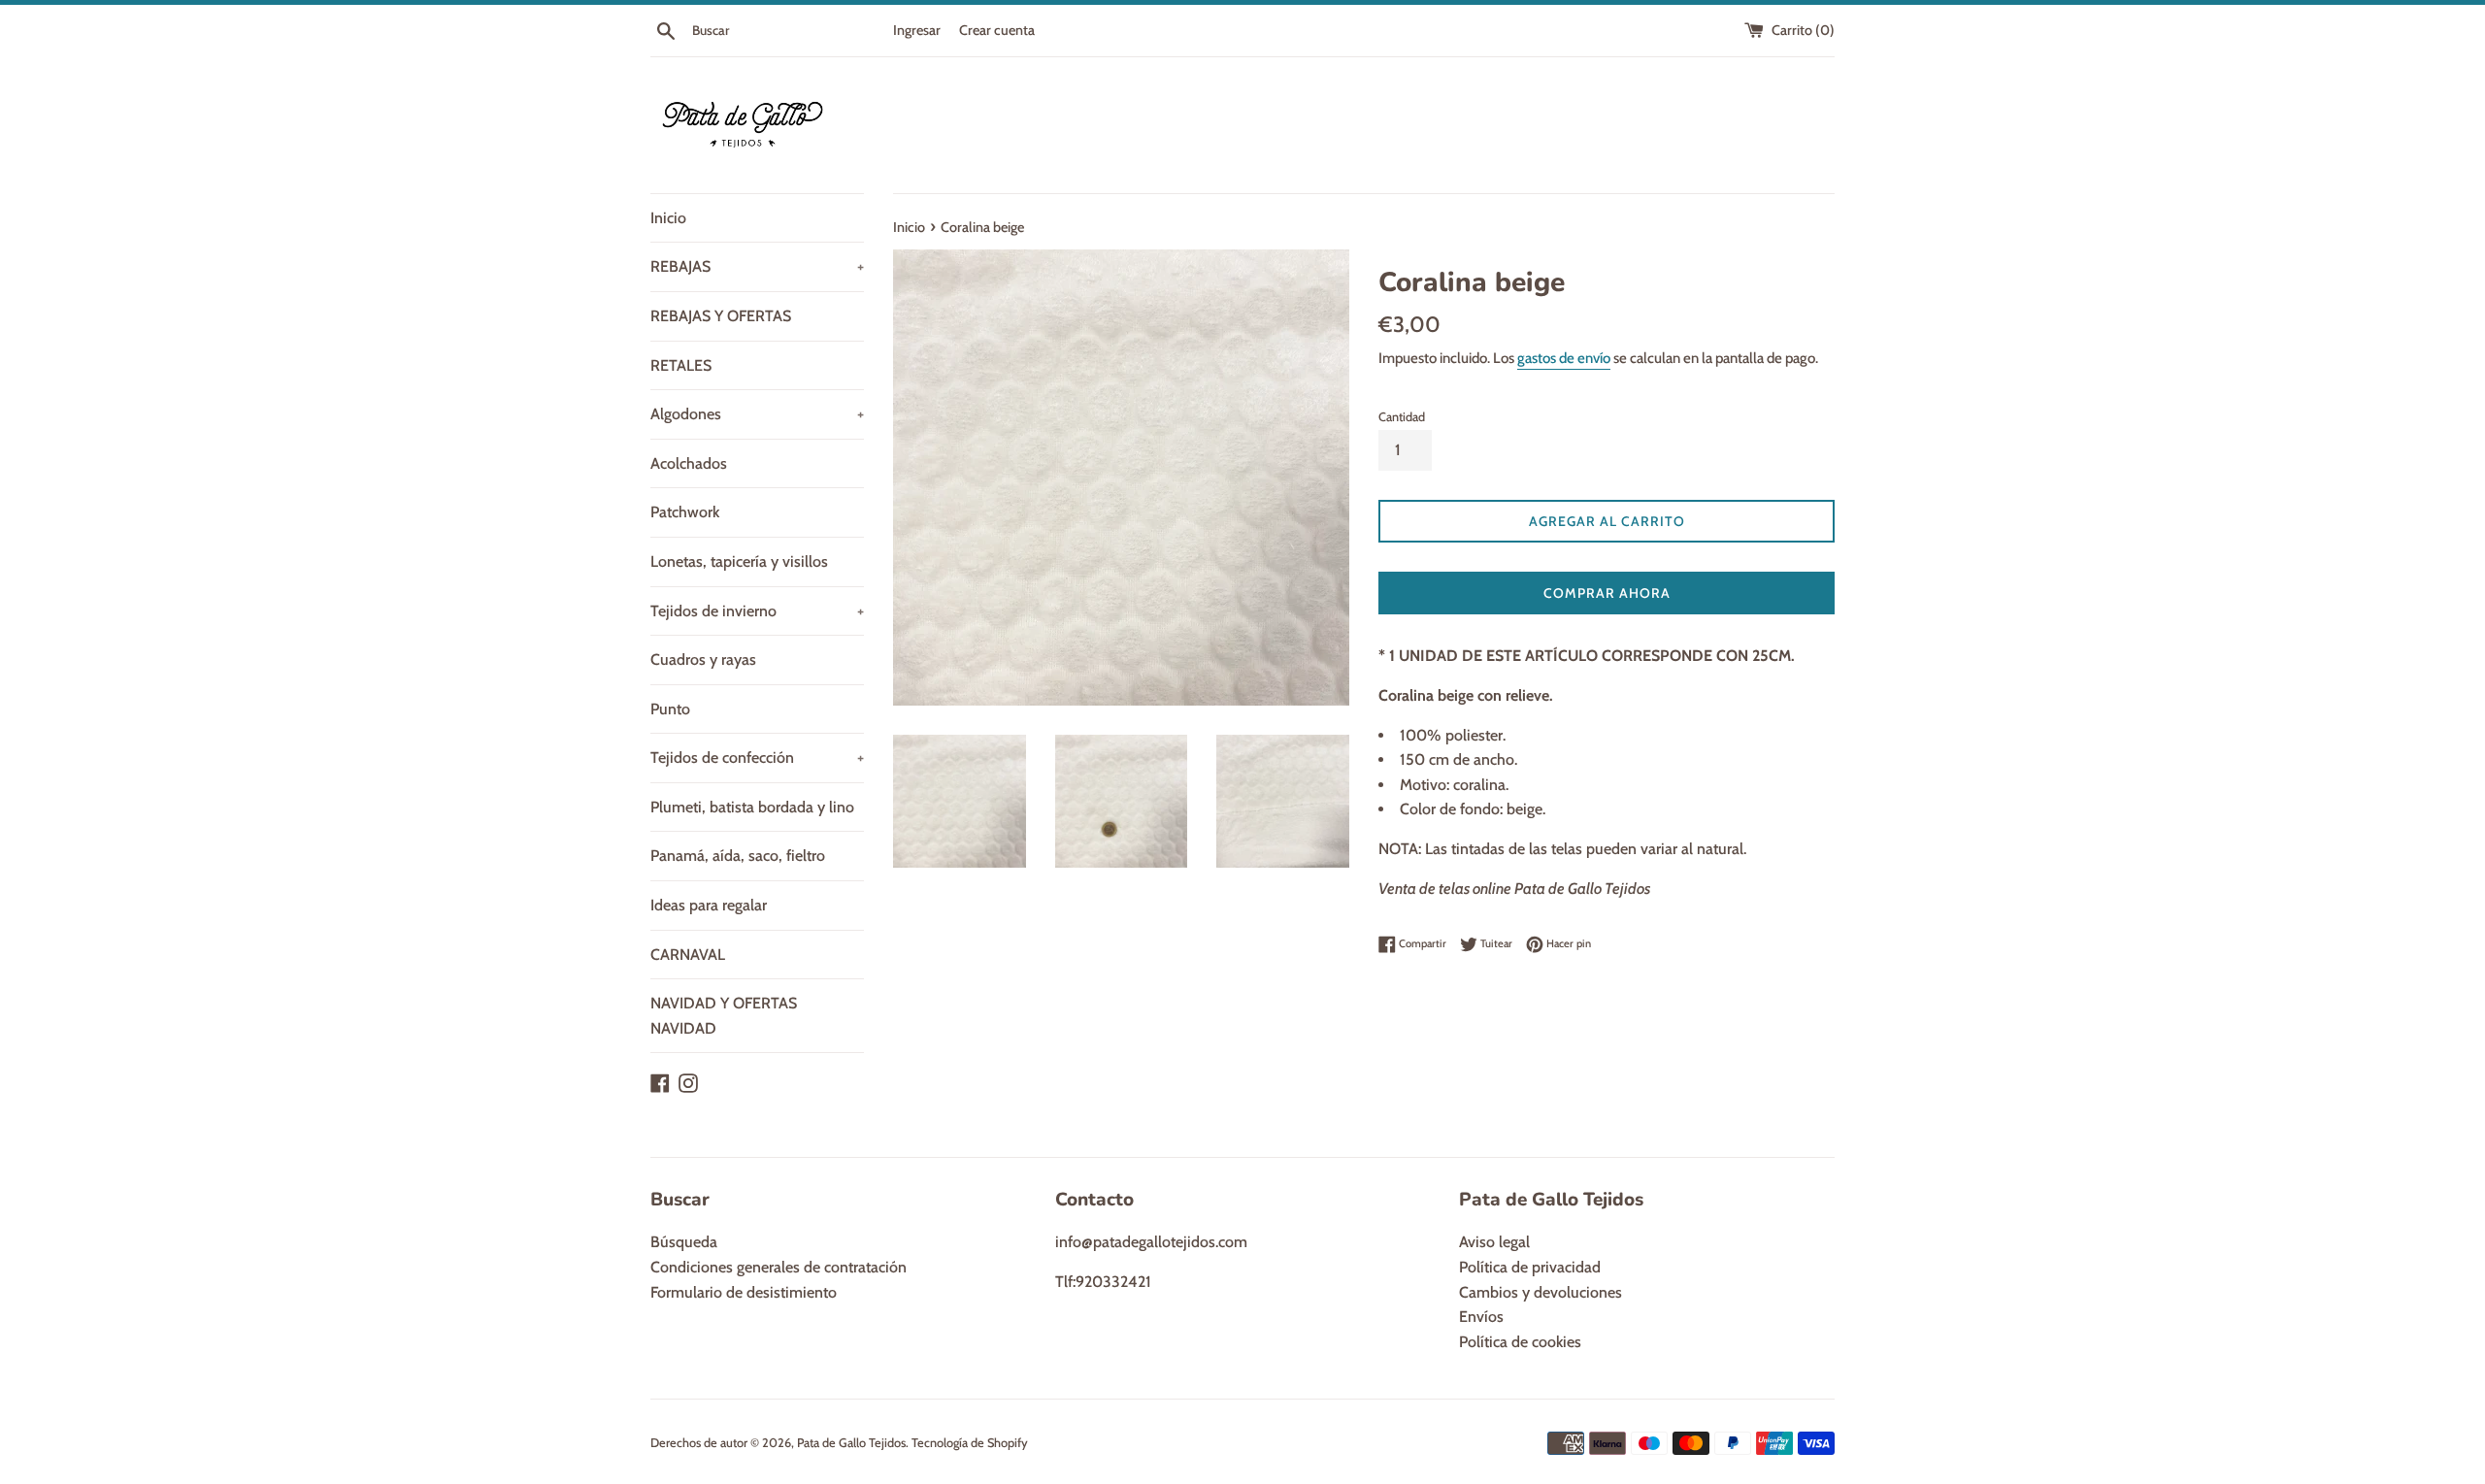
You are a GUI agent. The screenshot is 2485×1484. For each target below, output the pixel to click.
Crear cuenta (997, 30)
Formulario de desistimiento (744, 1292)
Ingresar (917, 30)
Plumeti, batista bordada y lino (752, 807)
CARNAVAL (688, 955)
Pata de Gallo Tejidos (851, 1443)
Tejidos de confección (757, 758)
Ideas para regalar (709, 905)
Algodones (757, 414)
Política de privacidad (1530, 1267)
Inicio (668, 218)
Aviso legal (1494, 1242)
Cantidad (1402, 417)
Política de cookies (1520, 1342)
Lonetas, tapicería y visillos (739, 561)
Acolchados (689, 463)
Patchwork (685, 512)
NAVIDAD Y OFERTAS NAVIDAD (724, 1016)
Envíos (1481, 1317)
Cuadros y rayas (703, 660)
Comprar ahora (1607, 593)
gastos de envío (1564, 358)
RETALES (681, 365)
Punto (670, 709)
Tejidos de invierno (757, 611)
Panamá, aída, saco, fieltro (738, 856)
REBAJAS (757, 266)
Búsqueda (684, 1242)
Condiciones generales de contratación (779, 1267)
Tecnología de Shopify (970, 1443)
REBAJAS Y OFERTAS (721, 316)
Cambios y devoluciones (1541, 1292)
